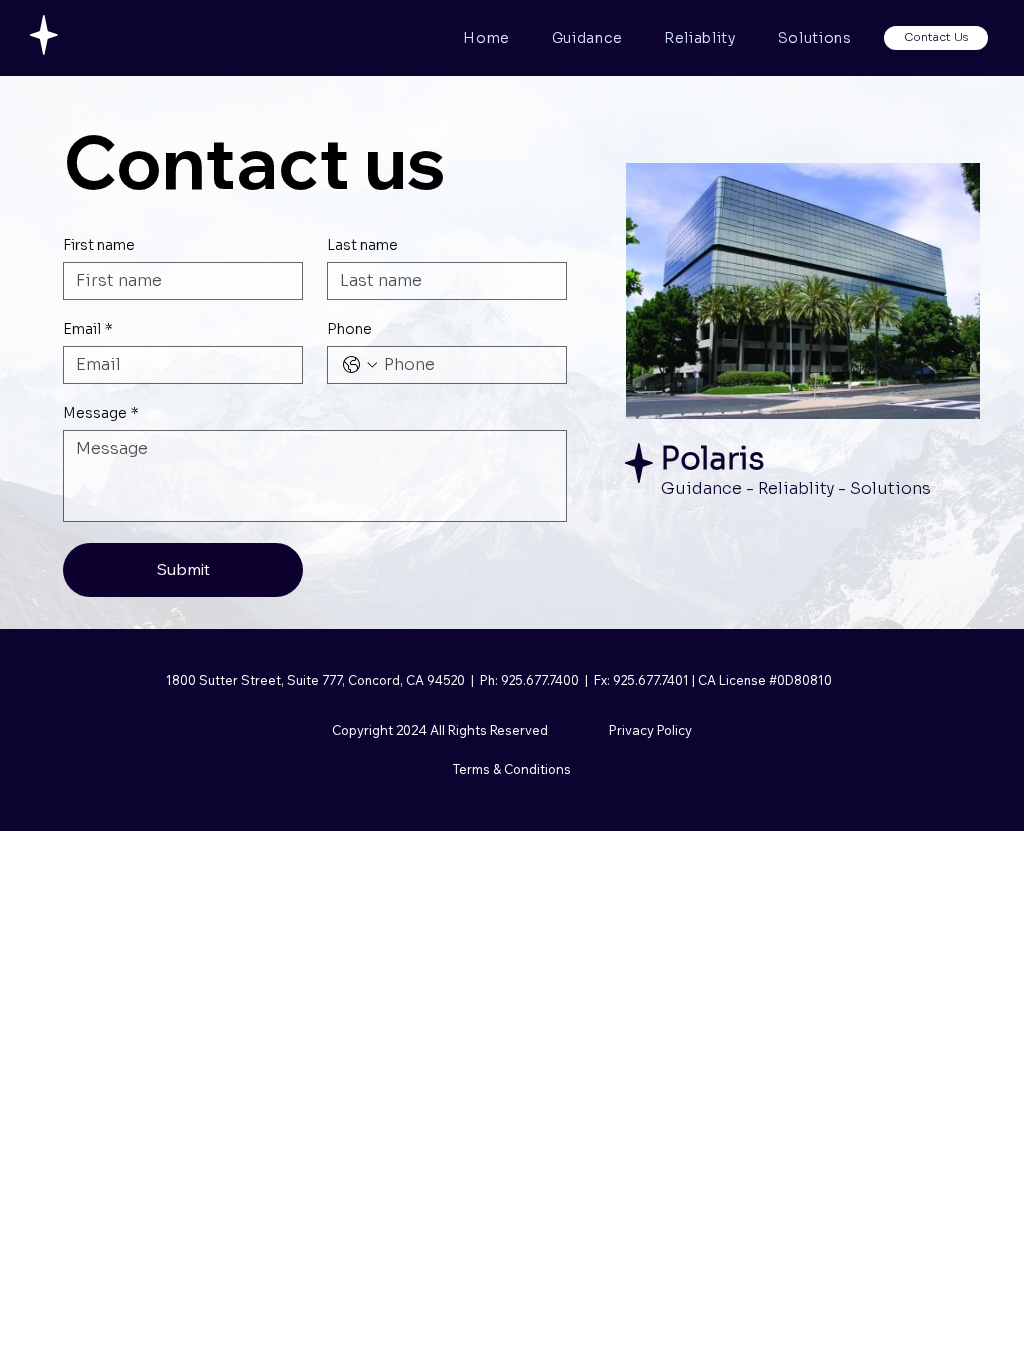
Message (101, 413)
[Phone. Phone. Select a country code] (360, 365)
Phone (349, 329)
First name (99, 245)
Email (88, 329)
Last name (362, 245)
